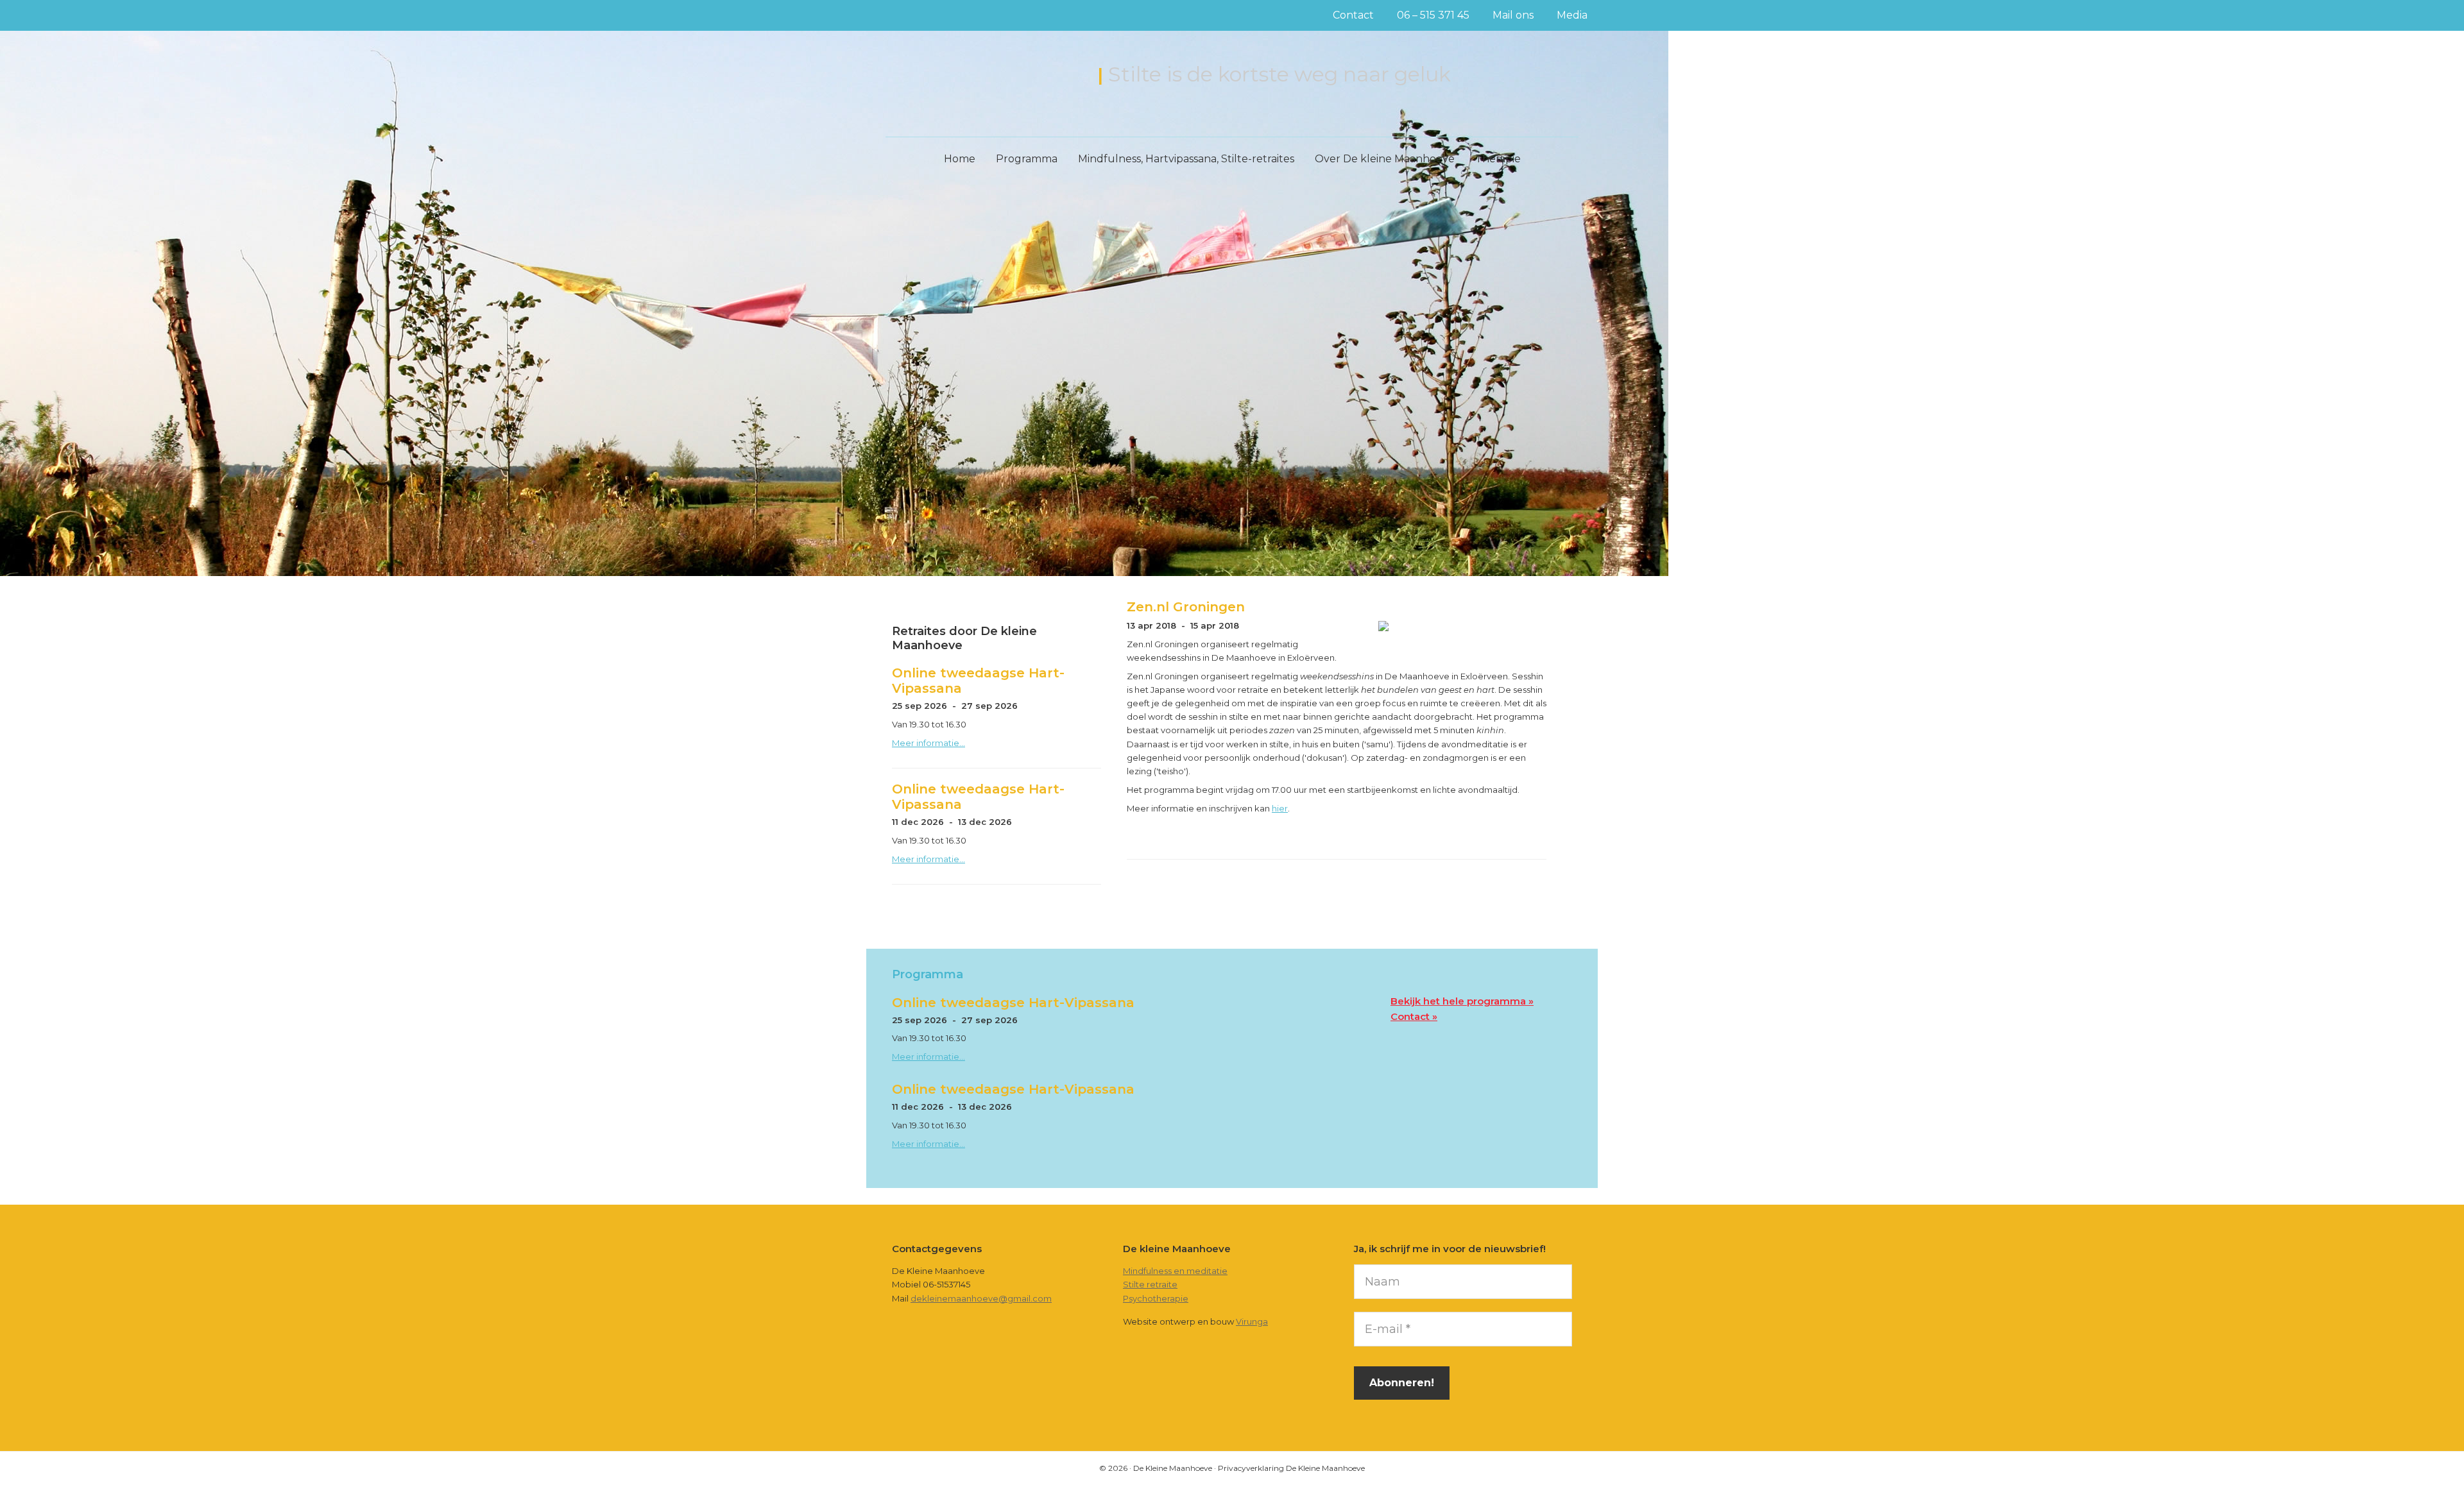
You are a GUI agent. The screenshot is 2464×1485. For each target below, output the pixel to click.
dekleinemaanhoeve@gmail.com (981, 1298)
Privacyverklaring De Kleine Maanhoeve (1291, 1468)
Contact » (1414, 1016)
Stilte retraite (1150, 1284)
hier (1280, 808)
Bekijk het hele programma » (1462, 1001)
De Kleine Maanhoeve (986, 76)
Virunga (1252, 1321)
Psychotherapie (1156, 1298)
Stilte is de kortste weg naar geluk (1279, 74)
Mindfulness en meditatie (1175, 1271)
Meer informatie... (928, 743)
